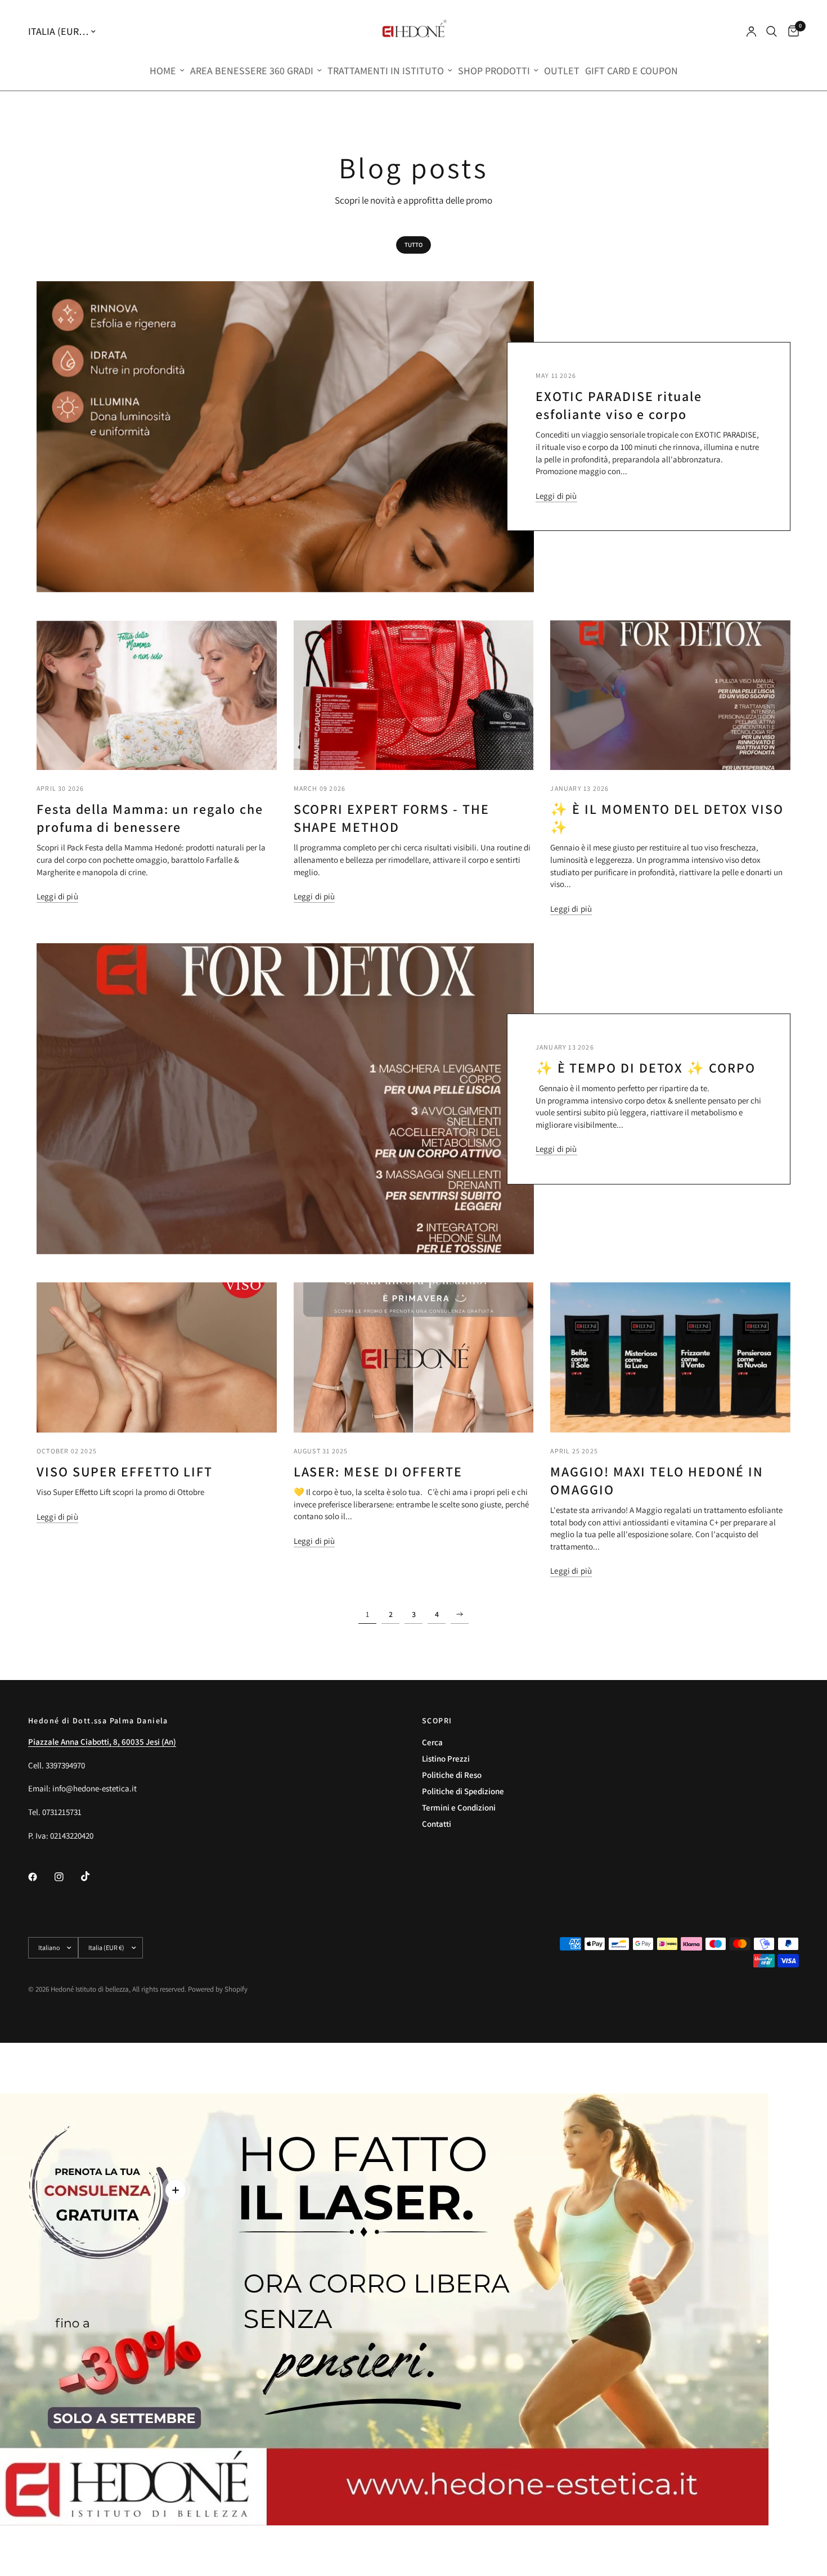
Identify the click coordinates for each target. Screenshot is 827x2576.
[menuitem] (167, 71)
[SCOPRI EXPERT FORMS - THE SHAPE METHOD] (414, 695)
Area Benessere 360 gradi (252, 71)
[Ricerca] (772, 31)
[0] (791, 31)
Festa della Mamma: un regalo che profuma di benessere (150, 818)
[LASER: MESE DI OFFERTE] (414, 1357)
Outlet (562, 71)
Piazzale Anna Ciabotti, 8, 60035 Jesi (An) (102, 1742)
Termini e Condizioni (459, 1807)
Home (163, 71)
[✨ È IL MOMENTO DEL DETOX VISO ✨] (670, 695)
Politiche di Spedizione (463, 1791)
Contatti (437, 1824)
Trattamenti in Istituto (386, 71)
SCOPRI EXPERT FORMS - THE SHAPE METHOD (392, 818)
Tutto (414, 245)
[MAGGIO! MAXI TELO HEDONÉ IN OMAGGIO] (670, 1357)
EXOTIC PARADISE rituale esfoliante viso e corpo (619, 405)
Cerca (432, 1742)
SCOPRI (437, 1721)
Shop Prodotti (494, 71)
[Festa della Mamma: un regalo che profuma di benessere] (157, 695)
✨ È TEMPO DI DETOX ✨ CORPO (646, 1068)
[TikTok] (93, 1876)
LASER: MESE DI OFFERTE (378, 1471)
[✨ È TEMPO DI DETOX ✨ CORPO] (285, 1099)
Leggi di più (556, 496)
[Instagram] (67, 1877)
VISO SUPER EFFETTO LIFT (125, 1471)
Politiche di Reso (452, 1775)
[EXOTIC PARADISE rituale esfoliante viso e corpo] (285, 437)
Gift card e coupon (632, 71)
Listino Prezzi (446, 1758)
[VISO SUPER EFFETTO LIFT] (157, 1357)
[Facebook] (41, 1877)
